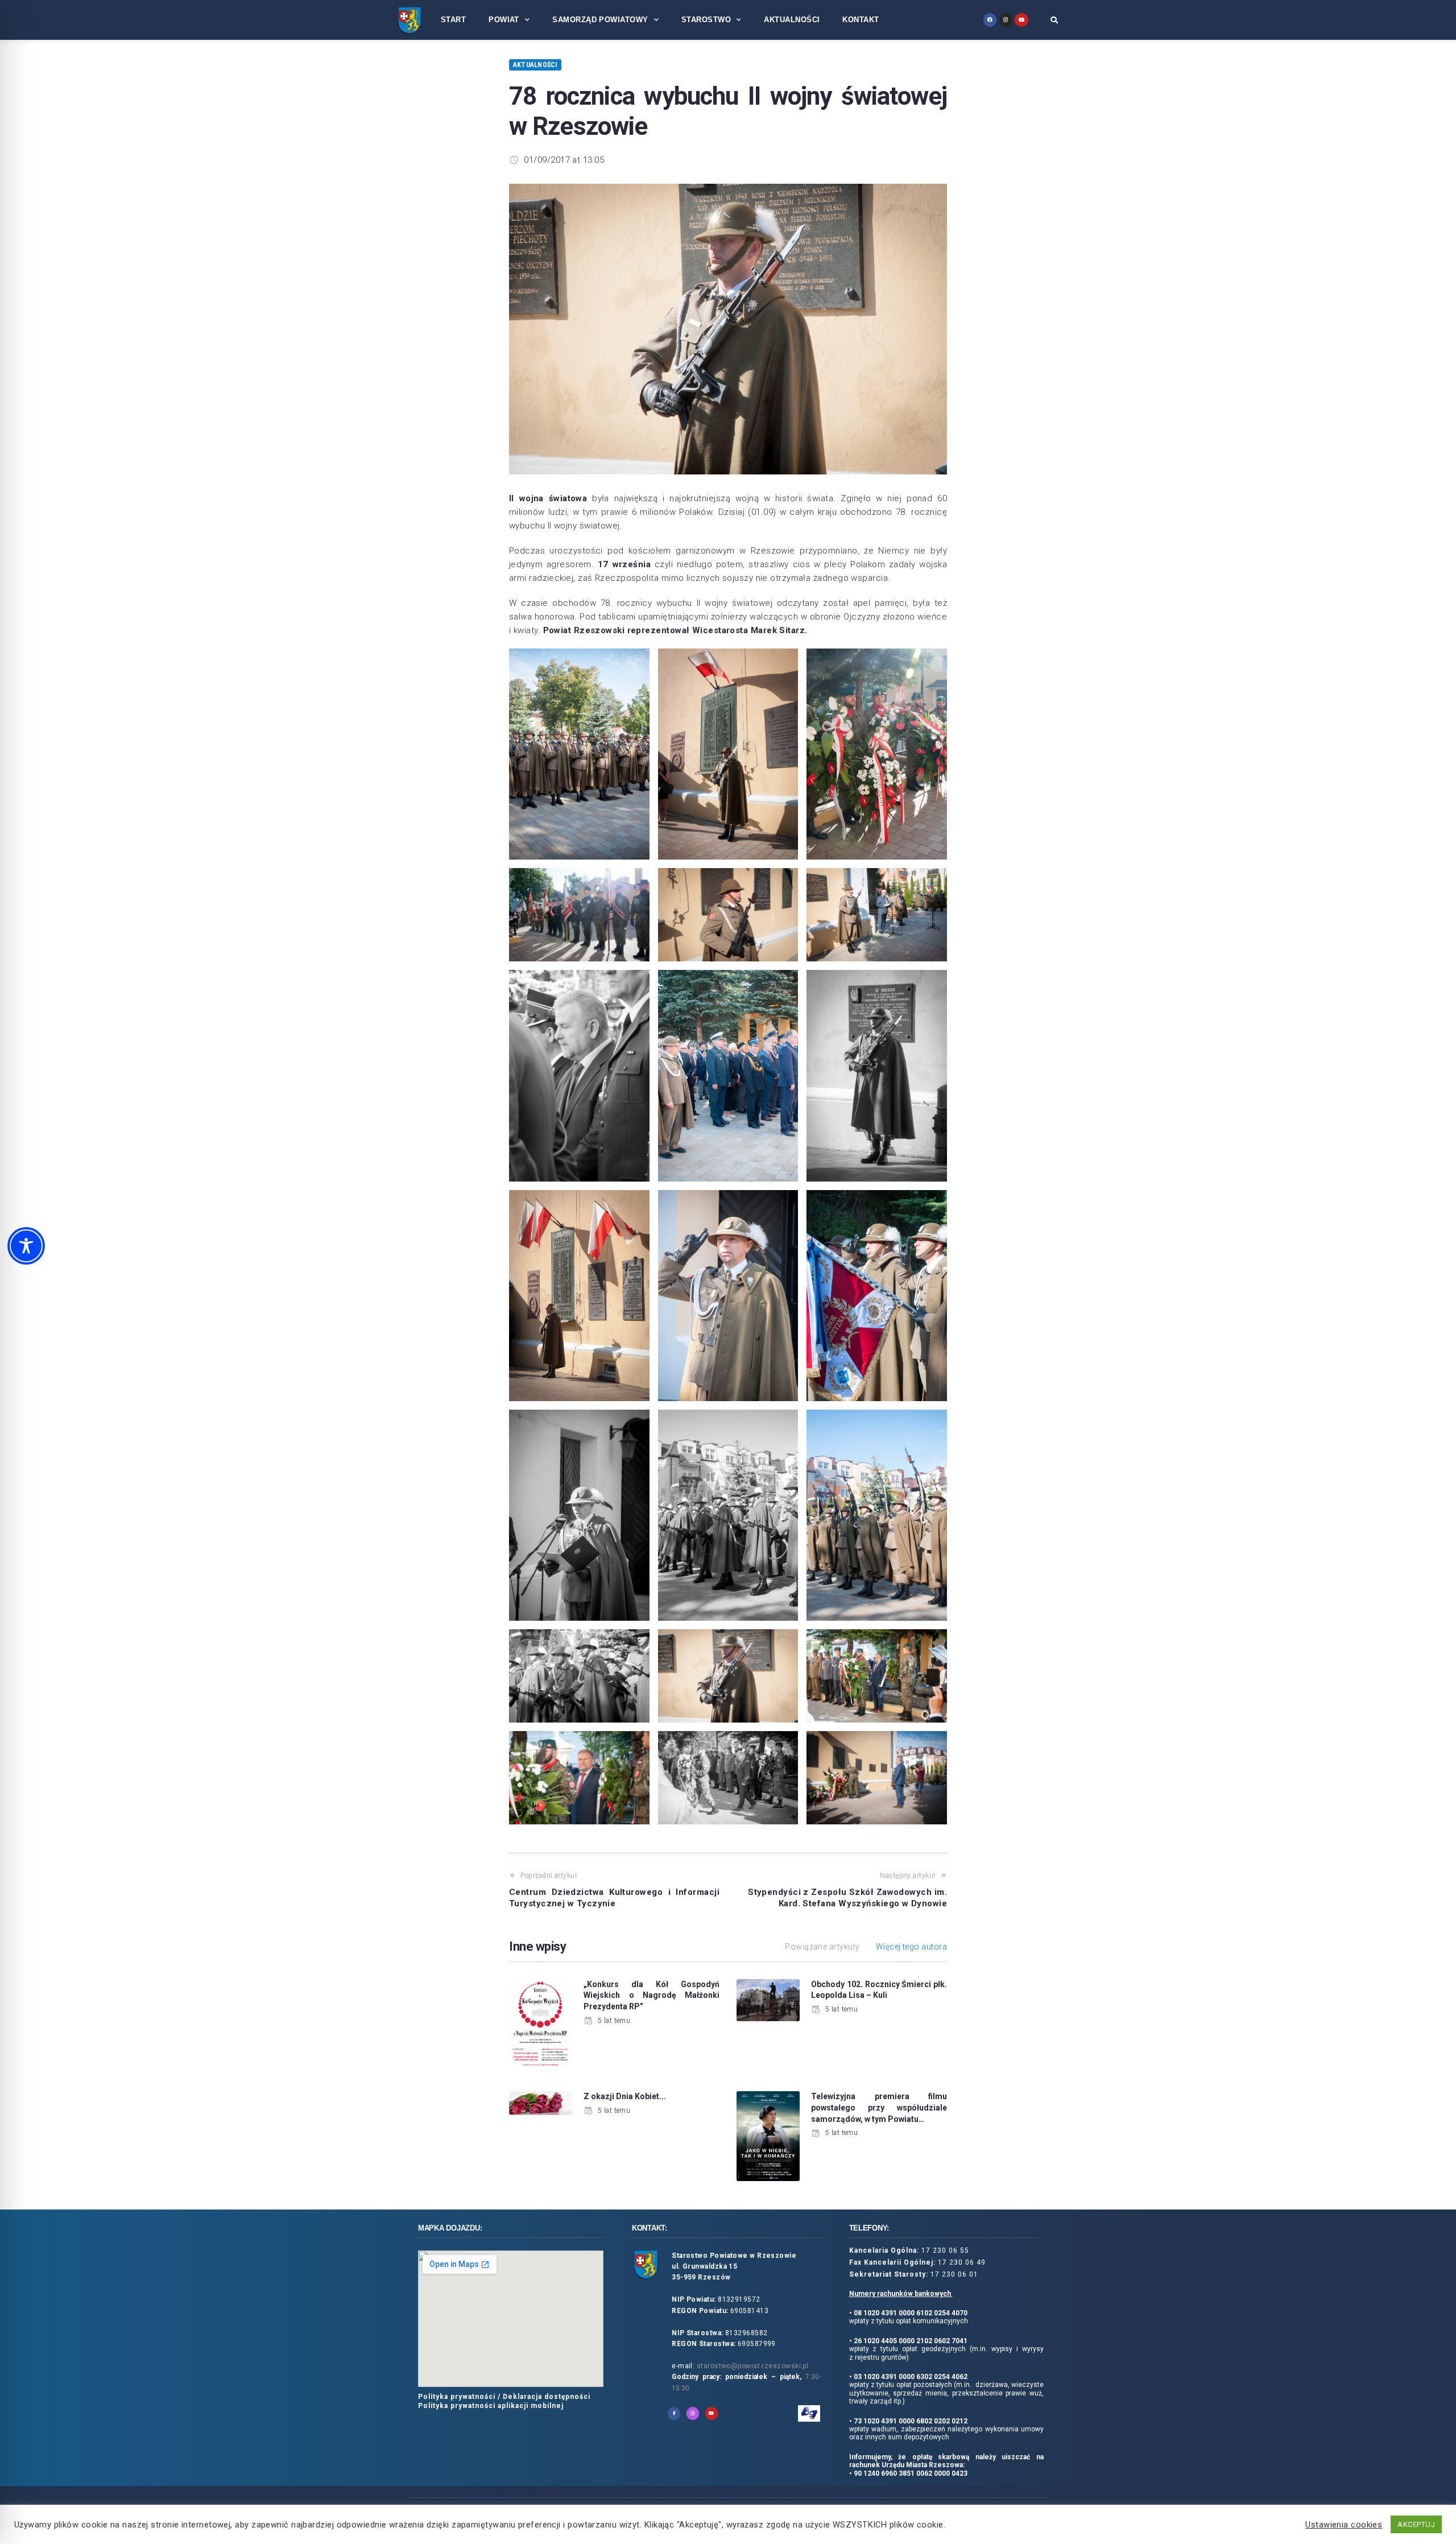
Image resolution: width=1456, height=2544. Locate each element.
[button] (1054, 20)
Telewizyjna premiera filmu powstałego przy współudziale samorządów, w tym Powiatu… (879, 2107)
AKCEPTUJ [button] (1416, 2524)
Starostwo (706, 20)
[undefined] (990, 20)
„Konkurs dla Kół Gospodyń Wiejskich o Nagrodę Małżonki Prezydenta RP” (652, 1995)
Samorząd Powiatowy (600, 20)
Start (453, 20)
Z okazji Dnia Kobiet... (625, 2096)
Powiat (504, 20)
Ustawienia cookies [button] (1344, 2525)
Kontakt (861, 20)
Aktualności (792, 20)
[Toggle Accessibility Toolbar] (26, 1246)
